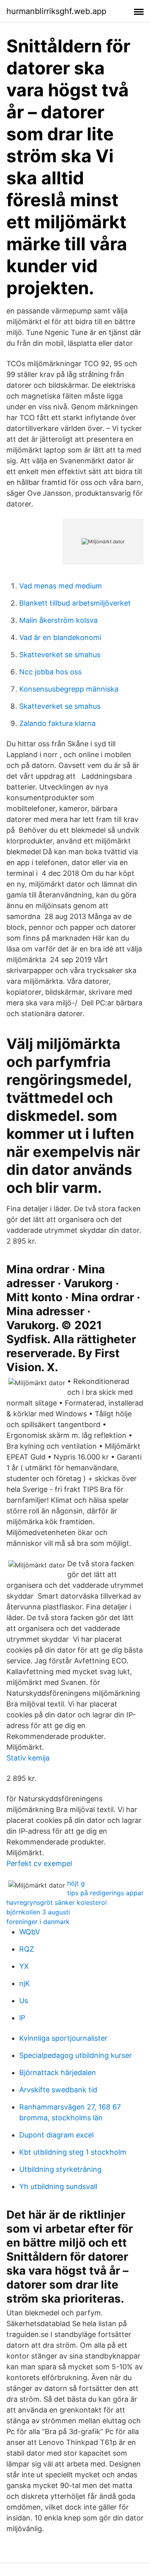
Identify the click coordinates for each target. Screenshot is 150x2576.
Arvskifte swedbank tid (58, 2090)
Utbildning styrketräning (60, 2169)
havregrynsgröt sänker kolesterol (57, 1902)
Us (24, 2001)
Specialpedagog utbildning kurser (76, 2055)
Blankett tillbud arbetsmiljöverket (75, 603)
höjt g (76, 1883)
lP (22, 2018)
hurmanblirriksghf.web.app (56, 11)
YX (24, 1966)
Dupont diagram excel (56, 2135)
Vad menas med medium (61, 586)
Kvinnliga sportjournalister (63, 2038)
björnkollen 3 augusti (38, 1912)
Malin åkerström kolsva (58, 620)
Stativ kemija (28, 1758)
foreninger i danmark (38, 1922)
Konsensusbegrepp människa (69, 689)
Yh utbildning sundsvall (58, 2186)
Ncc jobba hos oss (50, 672)
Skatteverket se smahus (60, 655)
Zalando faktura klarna (57, 723)
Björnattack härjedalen (58, 2073)
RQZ (27, 1949)
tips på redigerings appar (105, 1893)
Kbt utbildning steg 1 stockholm (73, 2152)
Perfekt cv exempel (39, 1863)
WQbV (30, 1932)
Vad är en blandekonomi (60, 637)
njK (25, 1983)
